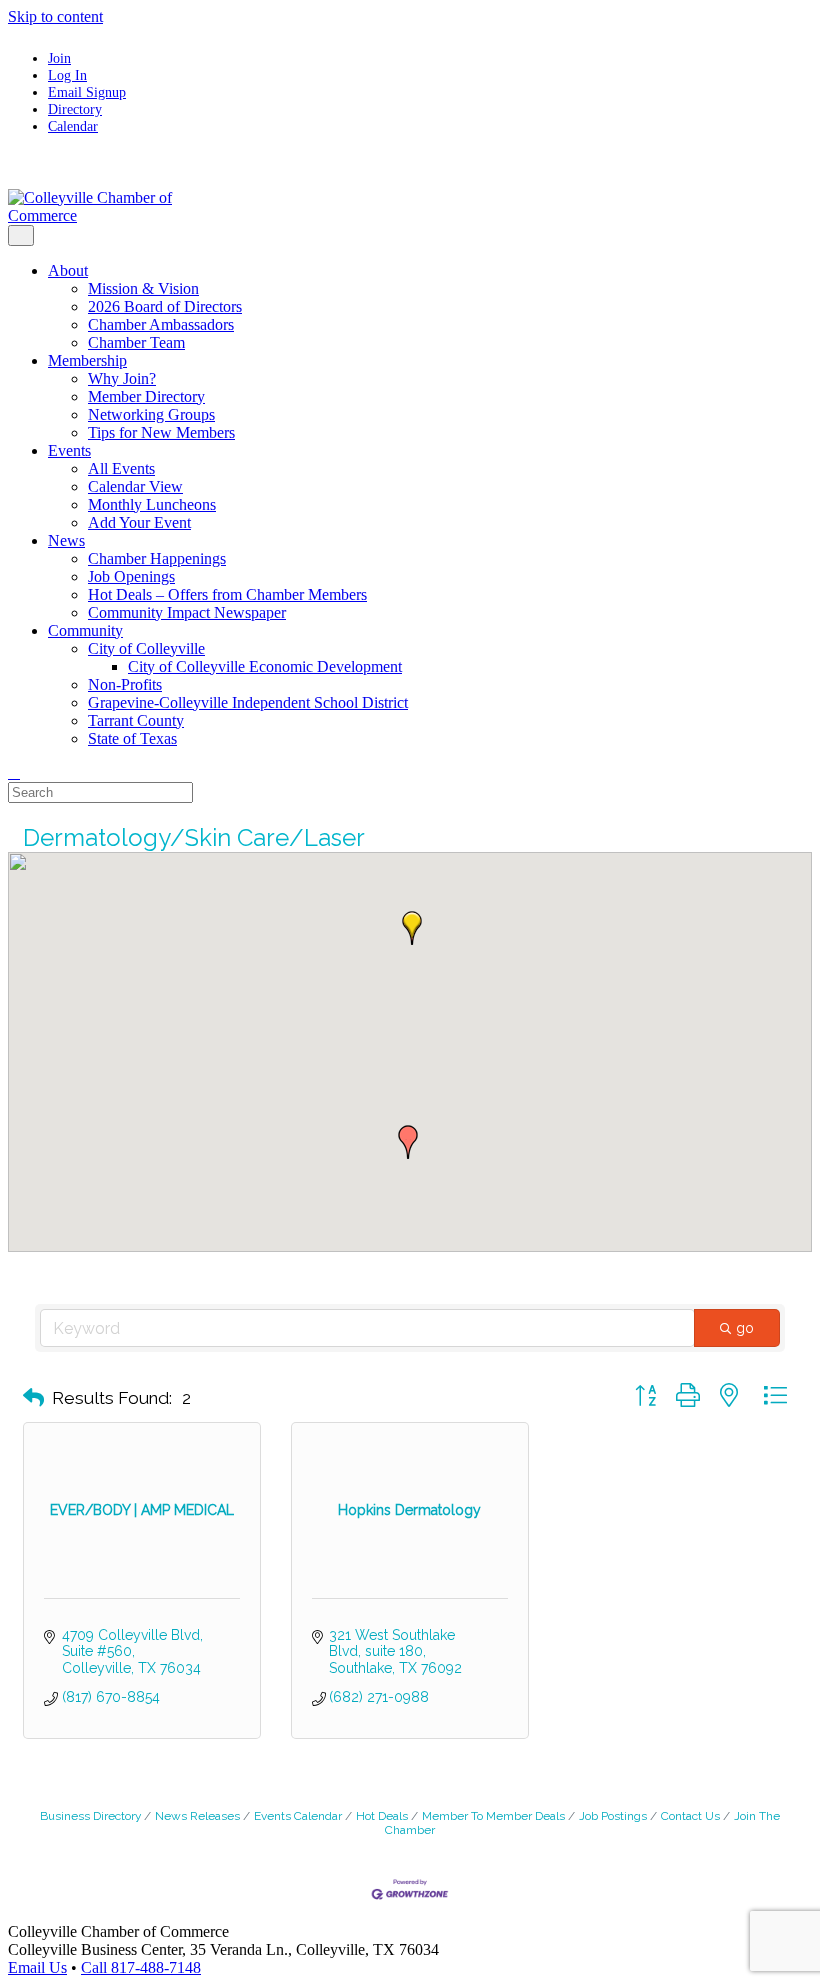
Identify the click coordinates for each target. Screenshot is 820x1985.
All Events (121, 468)
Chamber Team (136, 342)
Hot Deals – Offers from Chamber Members (227, 594)
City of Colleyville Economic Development (265, 666)
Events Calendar (298, 1816)
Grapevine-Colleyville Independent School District (248, 702)
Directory (75, 109)
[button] (412, 928)
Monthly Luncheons (152, 504)
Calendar (73, 126)
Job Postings (613, 1816)
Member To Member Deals (493, 1816)
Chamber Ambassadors (161, 324)
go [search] (745, 1328)
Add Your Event (139, 522)
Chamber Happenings (157, 558)
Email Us (37, 1967)
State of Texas (132, 738)
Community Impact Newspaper (187, 612)
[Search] (14, 772)
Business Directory (90, 1816)
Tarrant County (136, 720)
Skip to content (55, 16)
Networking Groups (151, 414)
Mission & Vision (143, 288)
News (66, 540)
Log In (67, 75)
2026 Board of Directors (165, 306)
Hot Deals (382, 1816)
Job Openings (131, 576)
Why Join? (122, 378)
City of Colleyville (146, 648)
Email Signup (87, 92)
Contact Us (690, 1816)
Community (85, 630)
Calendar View (135, 486)
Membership (87, 360)
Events (69, 450)
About (68, 270)
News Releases (197, 1816)
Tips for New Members (161, 432)
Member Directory (146, 396)
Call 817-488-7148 (141, 1967)
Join (59, 58)
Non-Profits (125, 684)
